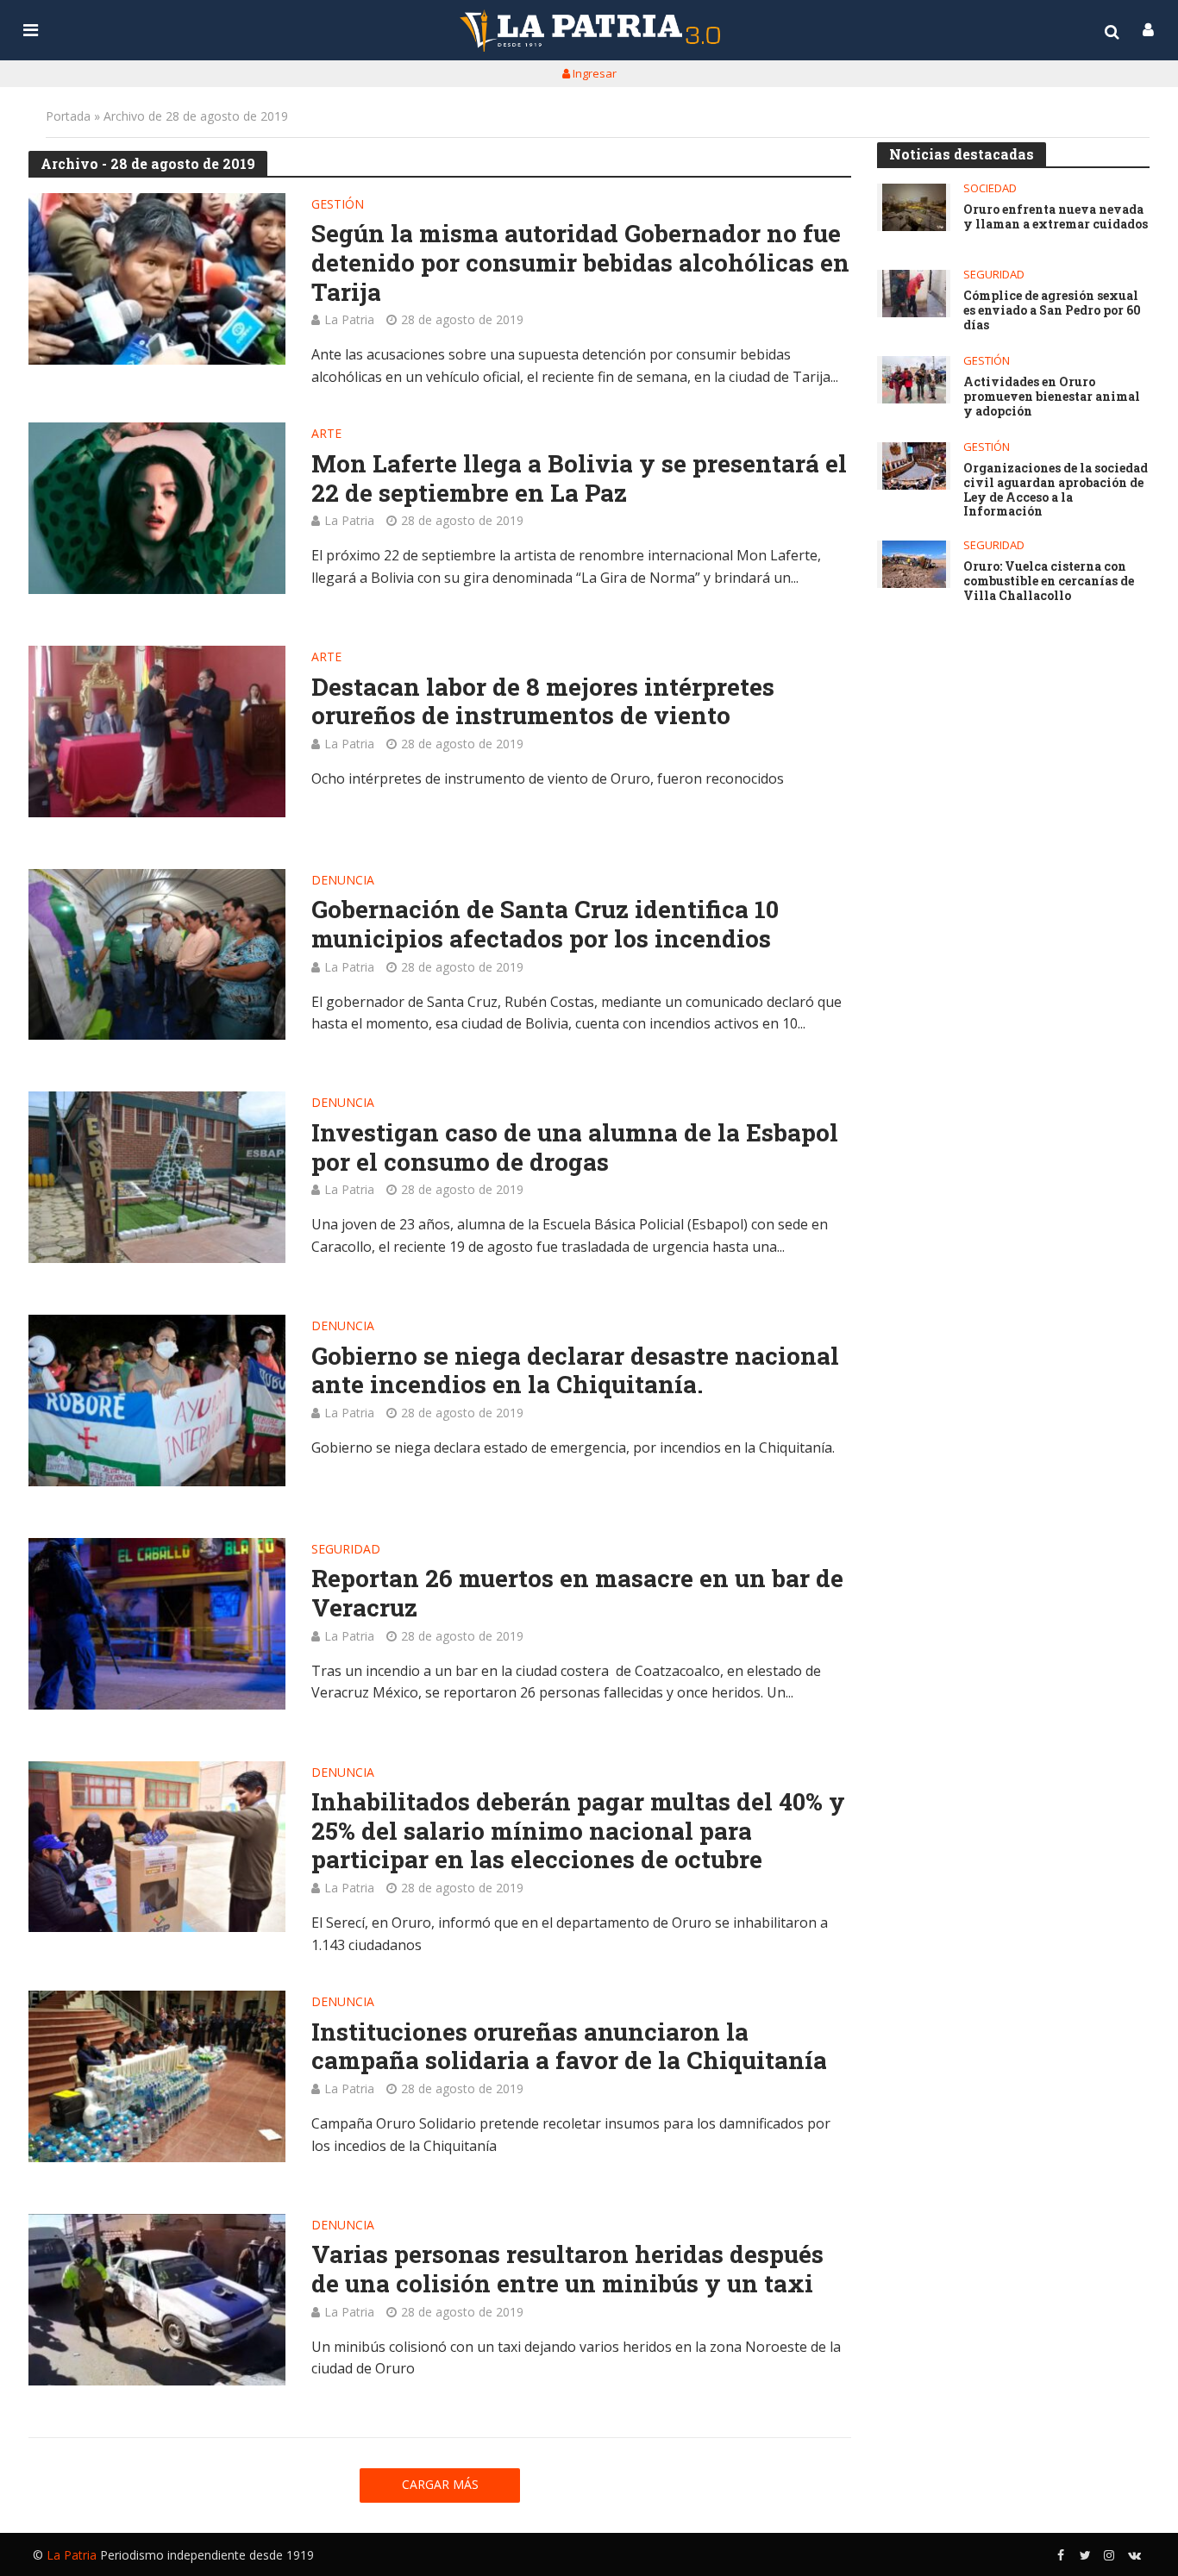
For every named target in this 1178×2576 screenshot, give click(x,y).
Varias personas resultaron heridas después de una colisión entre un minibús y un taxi (567, 2269)
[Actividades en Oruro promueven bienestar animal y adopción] (914, 380)
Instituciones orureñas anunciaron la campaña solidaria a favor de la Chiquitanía (569, 2046)
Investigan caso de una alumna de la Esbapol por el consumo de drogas (575, 1147)
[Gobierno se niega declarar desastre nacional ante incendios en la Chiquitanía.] (157, 1401)
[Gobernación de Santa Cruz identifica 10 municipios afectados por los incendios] (157, 955)
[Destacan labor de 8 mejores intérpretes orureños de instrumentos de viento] (157, 732)
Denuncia (343, 881)
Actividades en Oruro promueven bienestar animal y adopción (1052, 397)
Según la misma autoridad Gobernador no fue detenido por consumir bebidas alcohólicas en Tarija (580, 263)
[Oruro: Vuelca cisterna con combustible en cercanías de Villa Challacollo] (914, 564)
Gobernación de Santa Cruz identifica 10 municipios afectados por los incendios (545, 924)
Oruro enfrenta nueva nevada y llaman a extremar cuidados (1056, 217)
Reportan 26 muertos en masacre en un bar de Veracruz (577, 1593)
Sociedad (990, 188)
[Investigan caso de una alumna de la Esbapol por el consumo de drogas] (157, 1177)
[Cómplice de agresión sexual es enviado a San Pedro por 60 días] (914, 294)
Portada (68, 116)
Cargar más (440, 2484)
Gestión (338, 205)
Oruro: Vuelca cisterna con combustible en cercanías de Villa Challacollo (1049, 581)
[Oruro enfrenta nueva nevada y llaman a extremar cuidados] (914, 207)
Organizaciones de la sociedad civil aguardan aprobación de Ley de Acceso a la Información (1056, 490)
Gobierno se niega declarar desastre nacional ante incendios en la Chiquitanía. (575, 1370)
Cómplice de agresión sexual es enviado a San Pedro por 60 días (1052, 310)
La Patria (349, 319)
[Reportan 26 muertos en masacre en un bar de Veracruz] (157, 1624)
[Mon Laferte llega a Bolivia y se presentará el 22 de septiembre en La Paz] (157, 508)
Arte (326, 435)
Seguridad (346, 1550)
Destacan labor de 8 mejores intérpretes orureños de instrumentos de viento (543, 701)
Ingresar (593, 73)
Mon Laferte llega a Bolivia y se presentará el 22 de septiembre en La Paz (579, 478)
